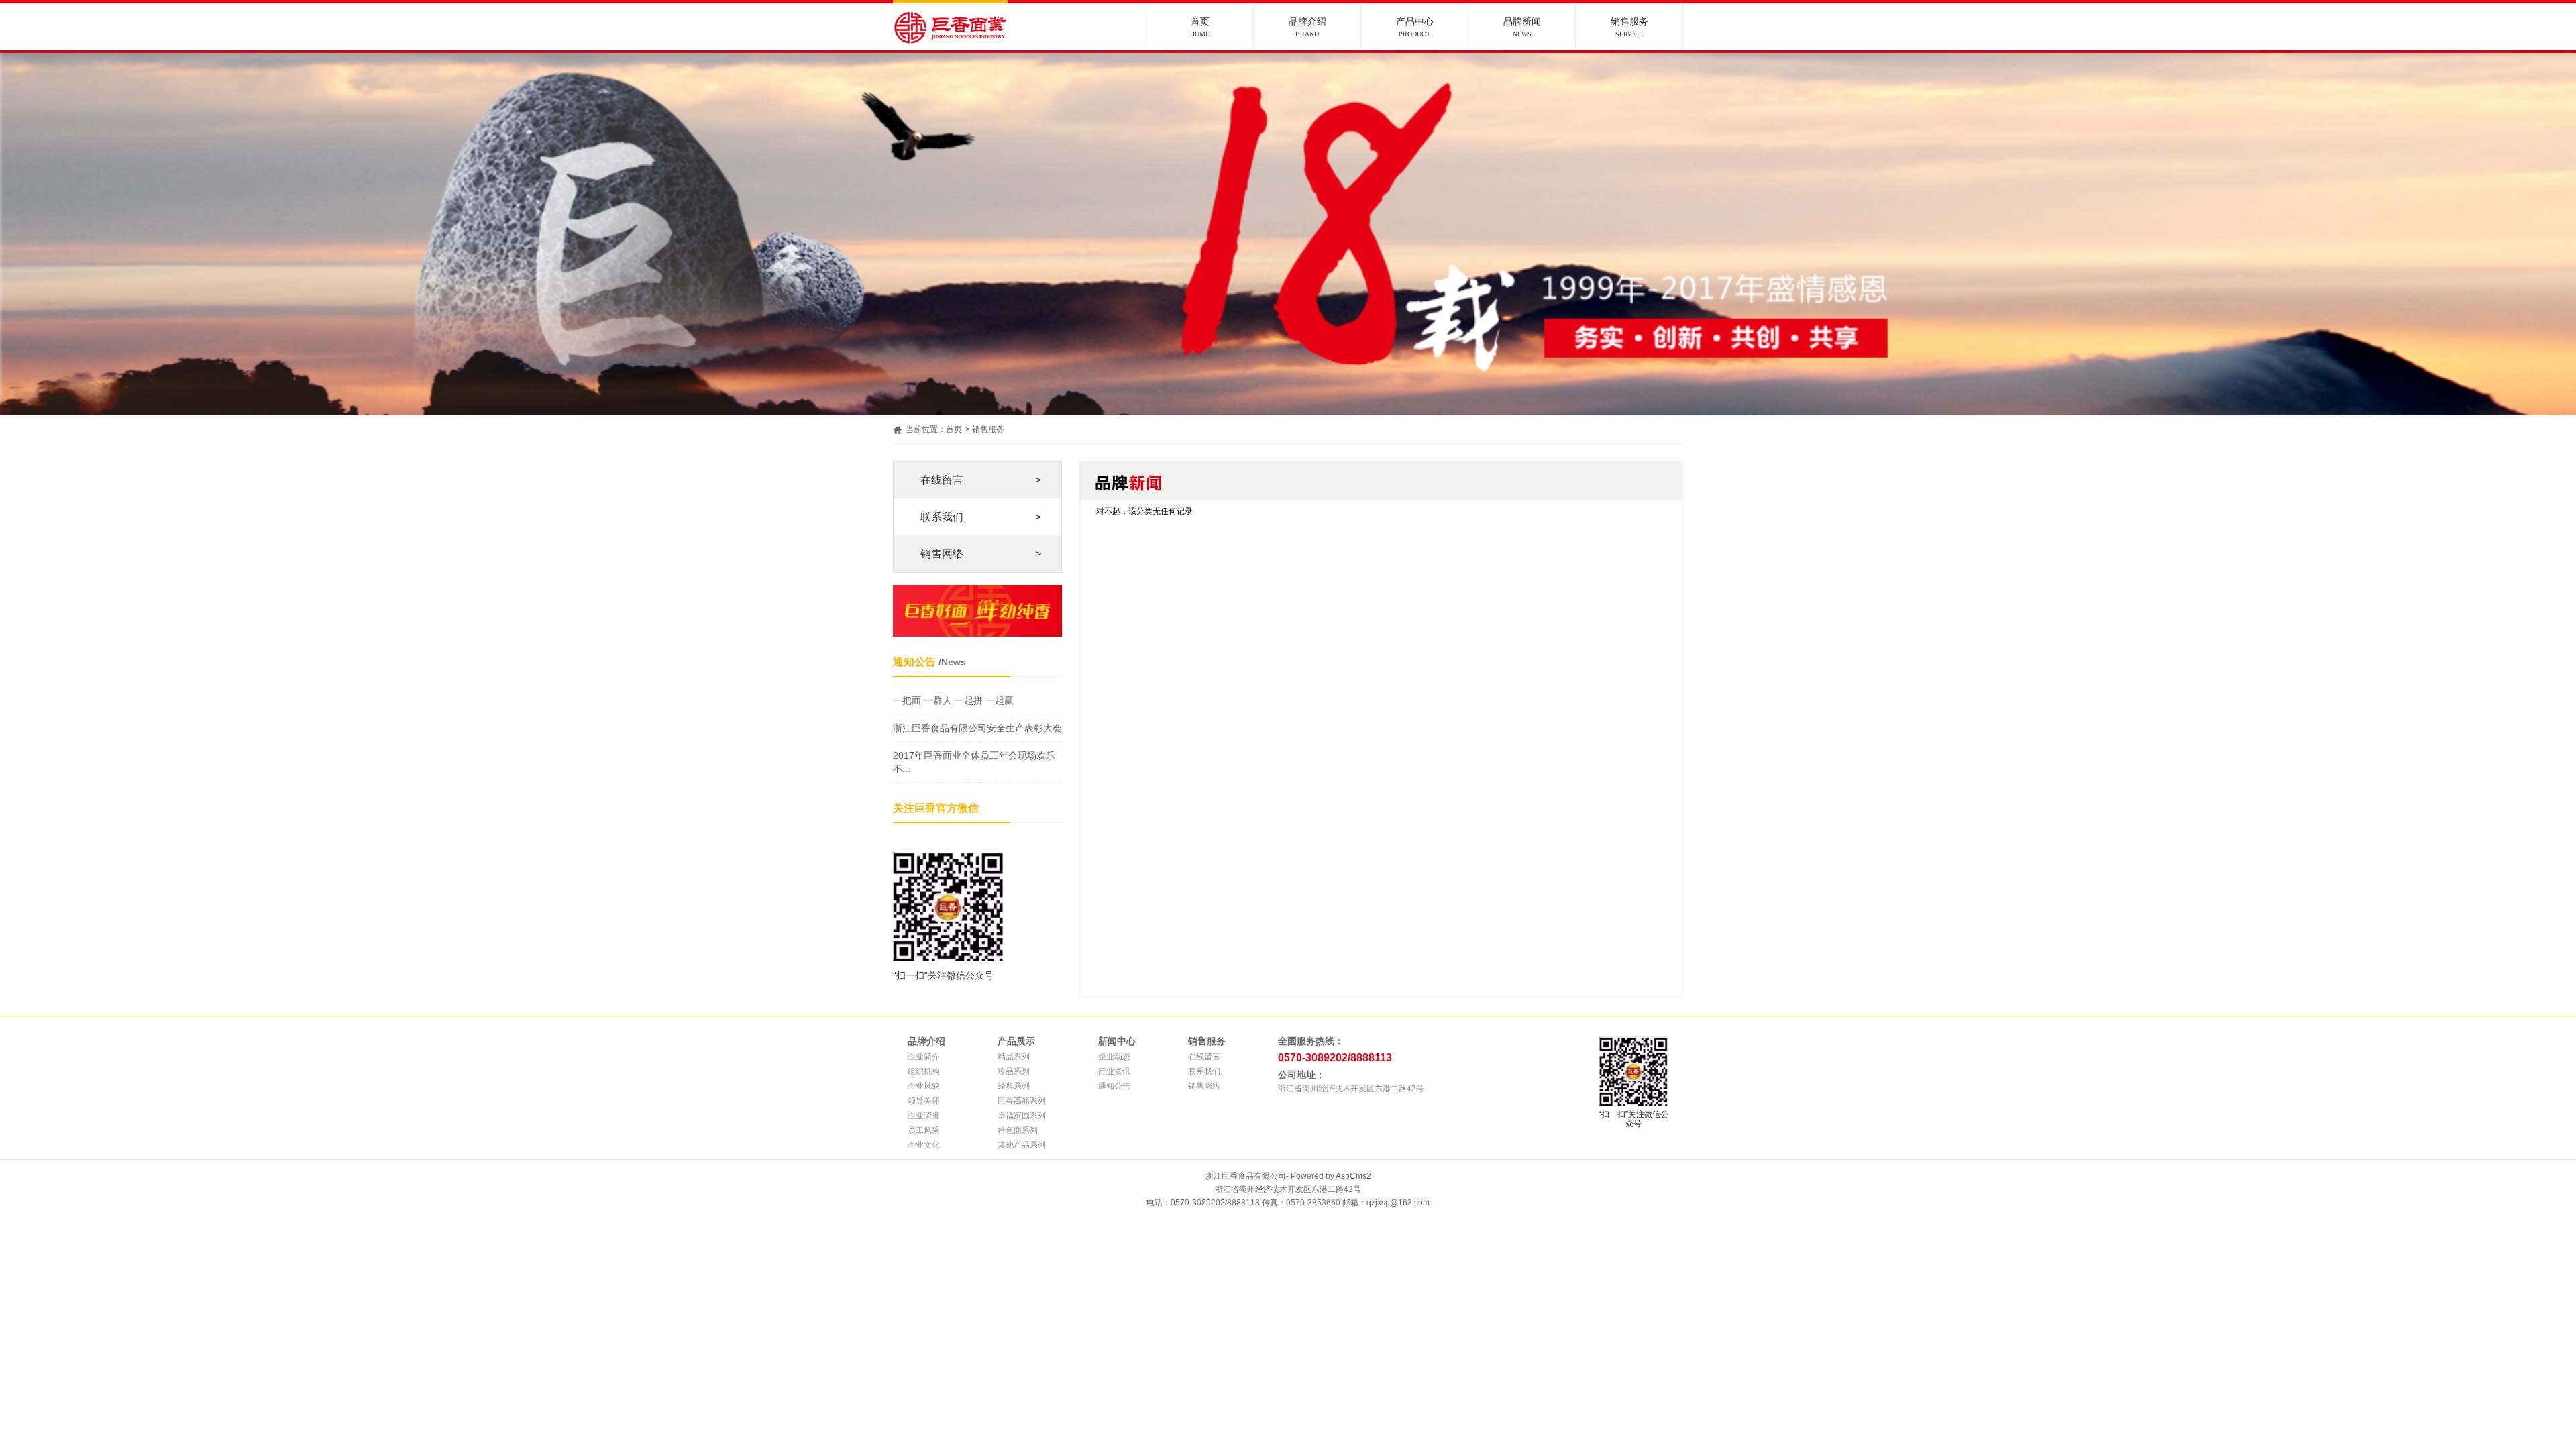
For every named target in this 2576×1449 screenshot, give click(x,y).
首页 (1200, 27)
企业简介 (924, 1057)
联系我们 (981, 517)
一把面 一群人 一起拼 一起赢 (953, 700)
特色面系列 (1018, 1130)
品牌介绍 (1307, 27)
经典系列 (1014, 1086)
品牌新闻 (1522, 27)
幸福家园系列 (1022, 1116)
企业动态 (1114, 1057)
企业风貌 (924, 1086)
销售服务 (1629, 27)
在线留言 (981, 480)
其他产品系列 (1022, 1145)
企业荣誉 (924, 1116)
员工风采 (924, 1130)
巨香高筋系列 (1022, 1101)
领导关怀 (924, 1101)
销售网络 (981, 554)
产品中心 (1415, 27)
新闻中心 (1117, 1041)
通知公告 (1114, 1086)
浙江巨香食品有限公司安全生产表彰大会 (977, 728)
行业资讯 (1114, 1071)
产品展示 (1016, 1041)
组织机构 (924, 1071)
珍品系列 (1014, 1071)
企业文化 (924, 1145)
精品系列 (1014, 1057)
